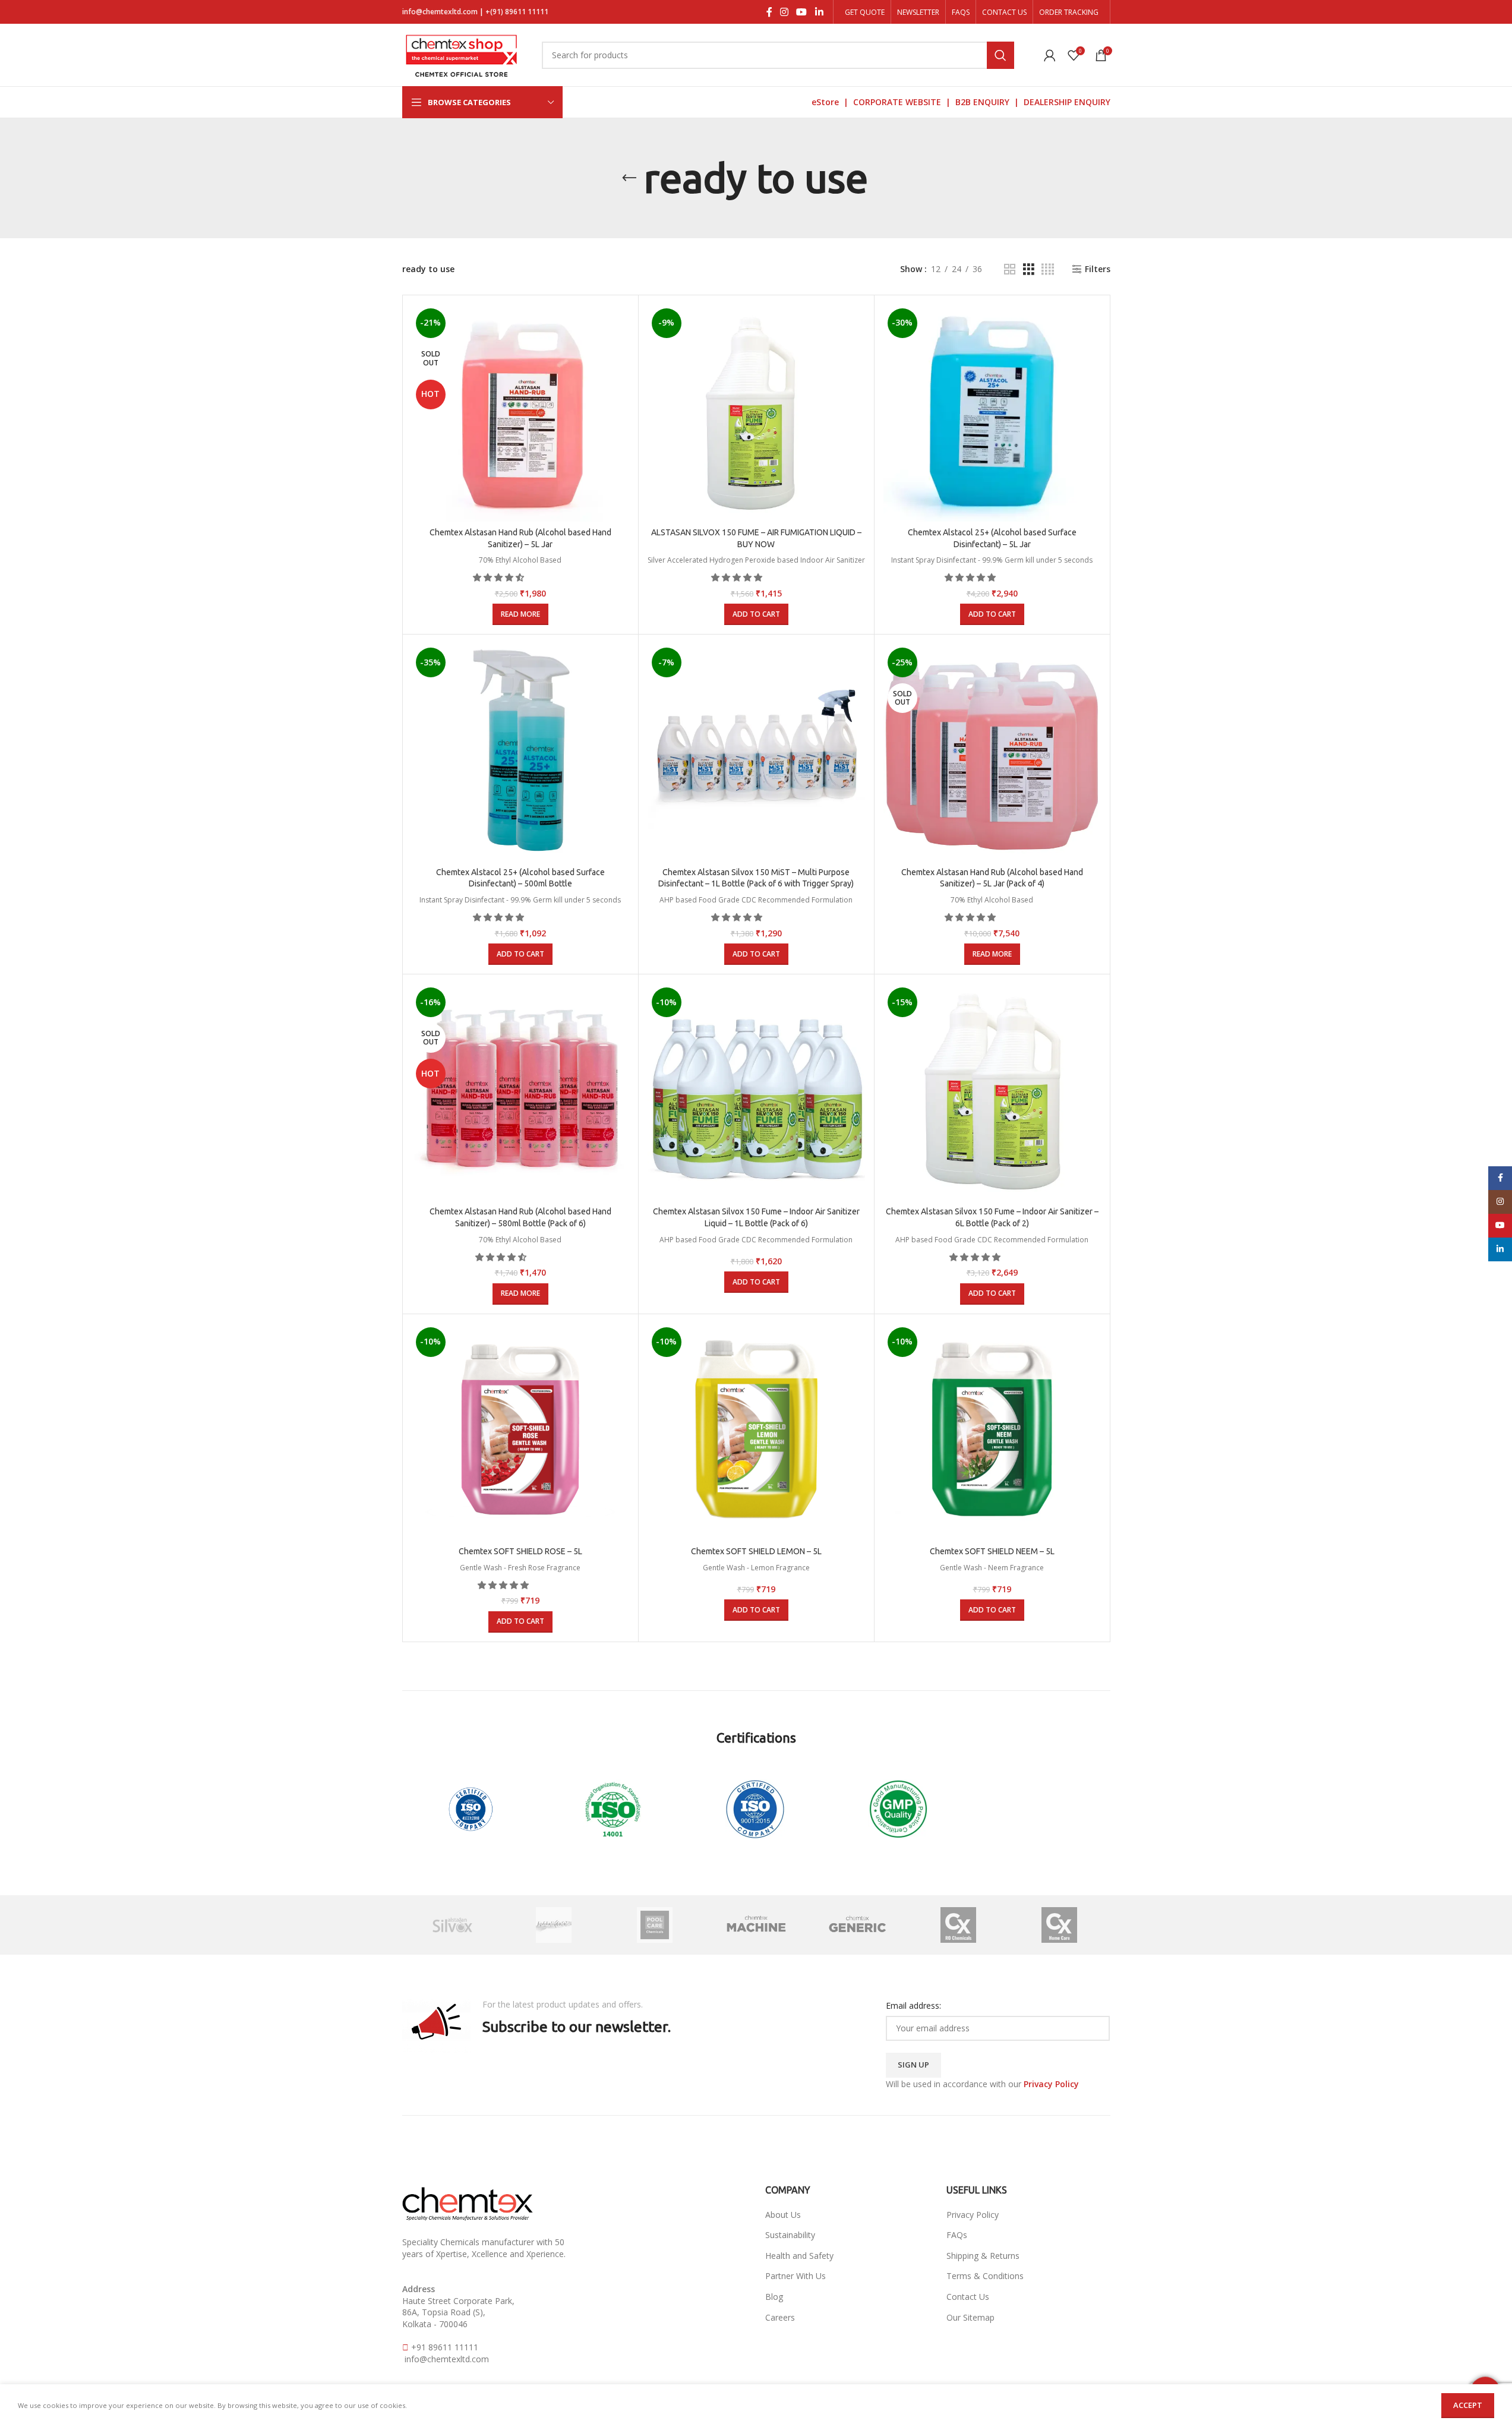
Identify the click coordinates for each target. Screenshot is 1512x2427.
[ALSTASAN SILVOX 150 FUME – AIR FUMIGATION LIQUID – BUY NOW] (756, 413)
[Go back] (629, 178)
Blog (774, 2297)
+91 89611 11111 (445, 2347)
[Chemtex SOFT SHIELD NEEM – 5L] (992, 1432)
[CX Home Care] (1059, 1925)
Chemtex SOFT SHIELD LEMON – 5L (756, 1551)
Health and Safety (799, 2256)
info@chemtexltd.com (440, 12)
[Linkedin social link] (819, 12)
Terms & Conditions (985, 2276)
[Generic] (857, 1925)
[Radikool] (554, 1925)
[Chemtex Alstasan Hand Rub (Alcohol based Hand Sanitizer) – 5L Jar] (520, 413)
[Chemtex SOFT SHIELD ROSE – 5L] (520, 1432)
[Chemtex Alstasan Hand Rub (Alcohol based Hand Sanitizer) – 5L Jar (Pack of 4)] (992, 752)
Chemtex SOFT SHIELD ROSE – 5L (520, 1551)
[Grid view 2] (1010, 269)
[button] (500, 577)
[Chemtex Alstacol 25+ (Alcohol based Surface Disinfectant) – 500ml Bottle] (520, 752)
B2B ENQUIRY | (989, 102)
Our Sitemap (970, 2317)
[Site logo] (462, 54)
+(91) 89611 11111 (517, 12)
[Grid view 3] (1029, 269)
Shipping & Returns (983, 2256)
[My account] (1050, 55)
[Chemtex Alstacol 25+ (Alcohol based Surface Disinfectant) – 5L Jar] (992, 413)
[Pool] (655, 1925)
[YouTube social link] (802, 12)
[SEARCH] (1000, 55)
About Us (783, 2215)
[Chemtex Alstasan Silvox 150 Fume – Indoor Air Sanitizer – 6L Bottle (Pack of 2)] (992, 1092)
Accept (1468, 2405)
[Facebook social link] (769, 12)
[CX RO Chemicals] (958, 1925)
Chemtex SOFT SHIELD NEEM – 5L (992, 1551)
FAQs (957, 2235)
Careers (780, 2317)
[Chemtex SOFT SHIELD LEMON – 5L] (756, 1432)
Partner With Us (796, 2276)
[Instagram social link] (785, 12)
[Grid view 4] (1048, 269)
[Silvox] (453, 1925)
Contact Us (968, 2297)
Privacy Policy (973, 2215)
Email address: (913, 2005)
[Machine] (756, 1925)
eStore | (832, 102)
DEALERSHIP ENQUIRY (1067, 102)
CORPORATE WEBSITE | (904, 102)
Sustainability (790, 2235)
